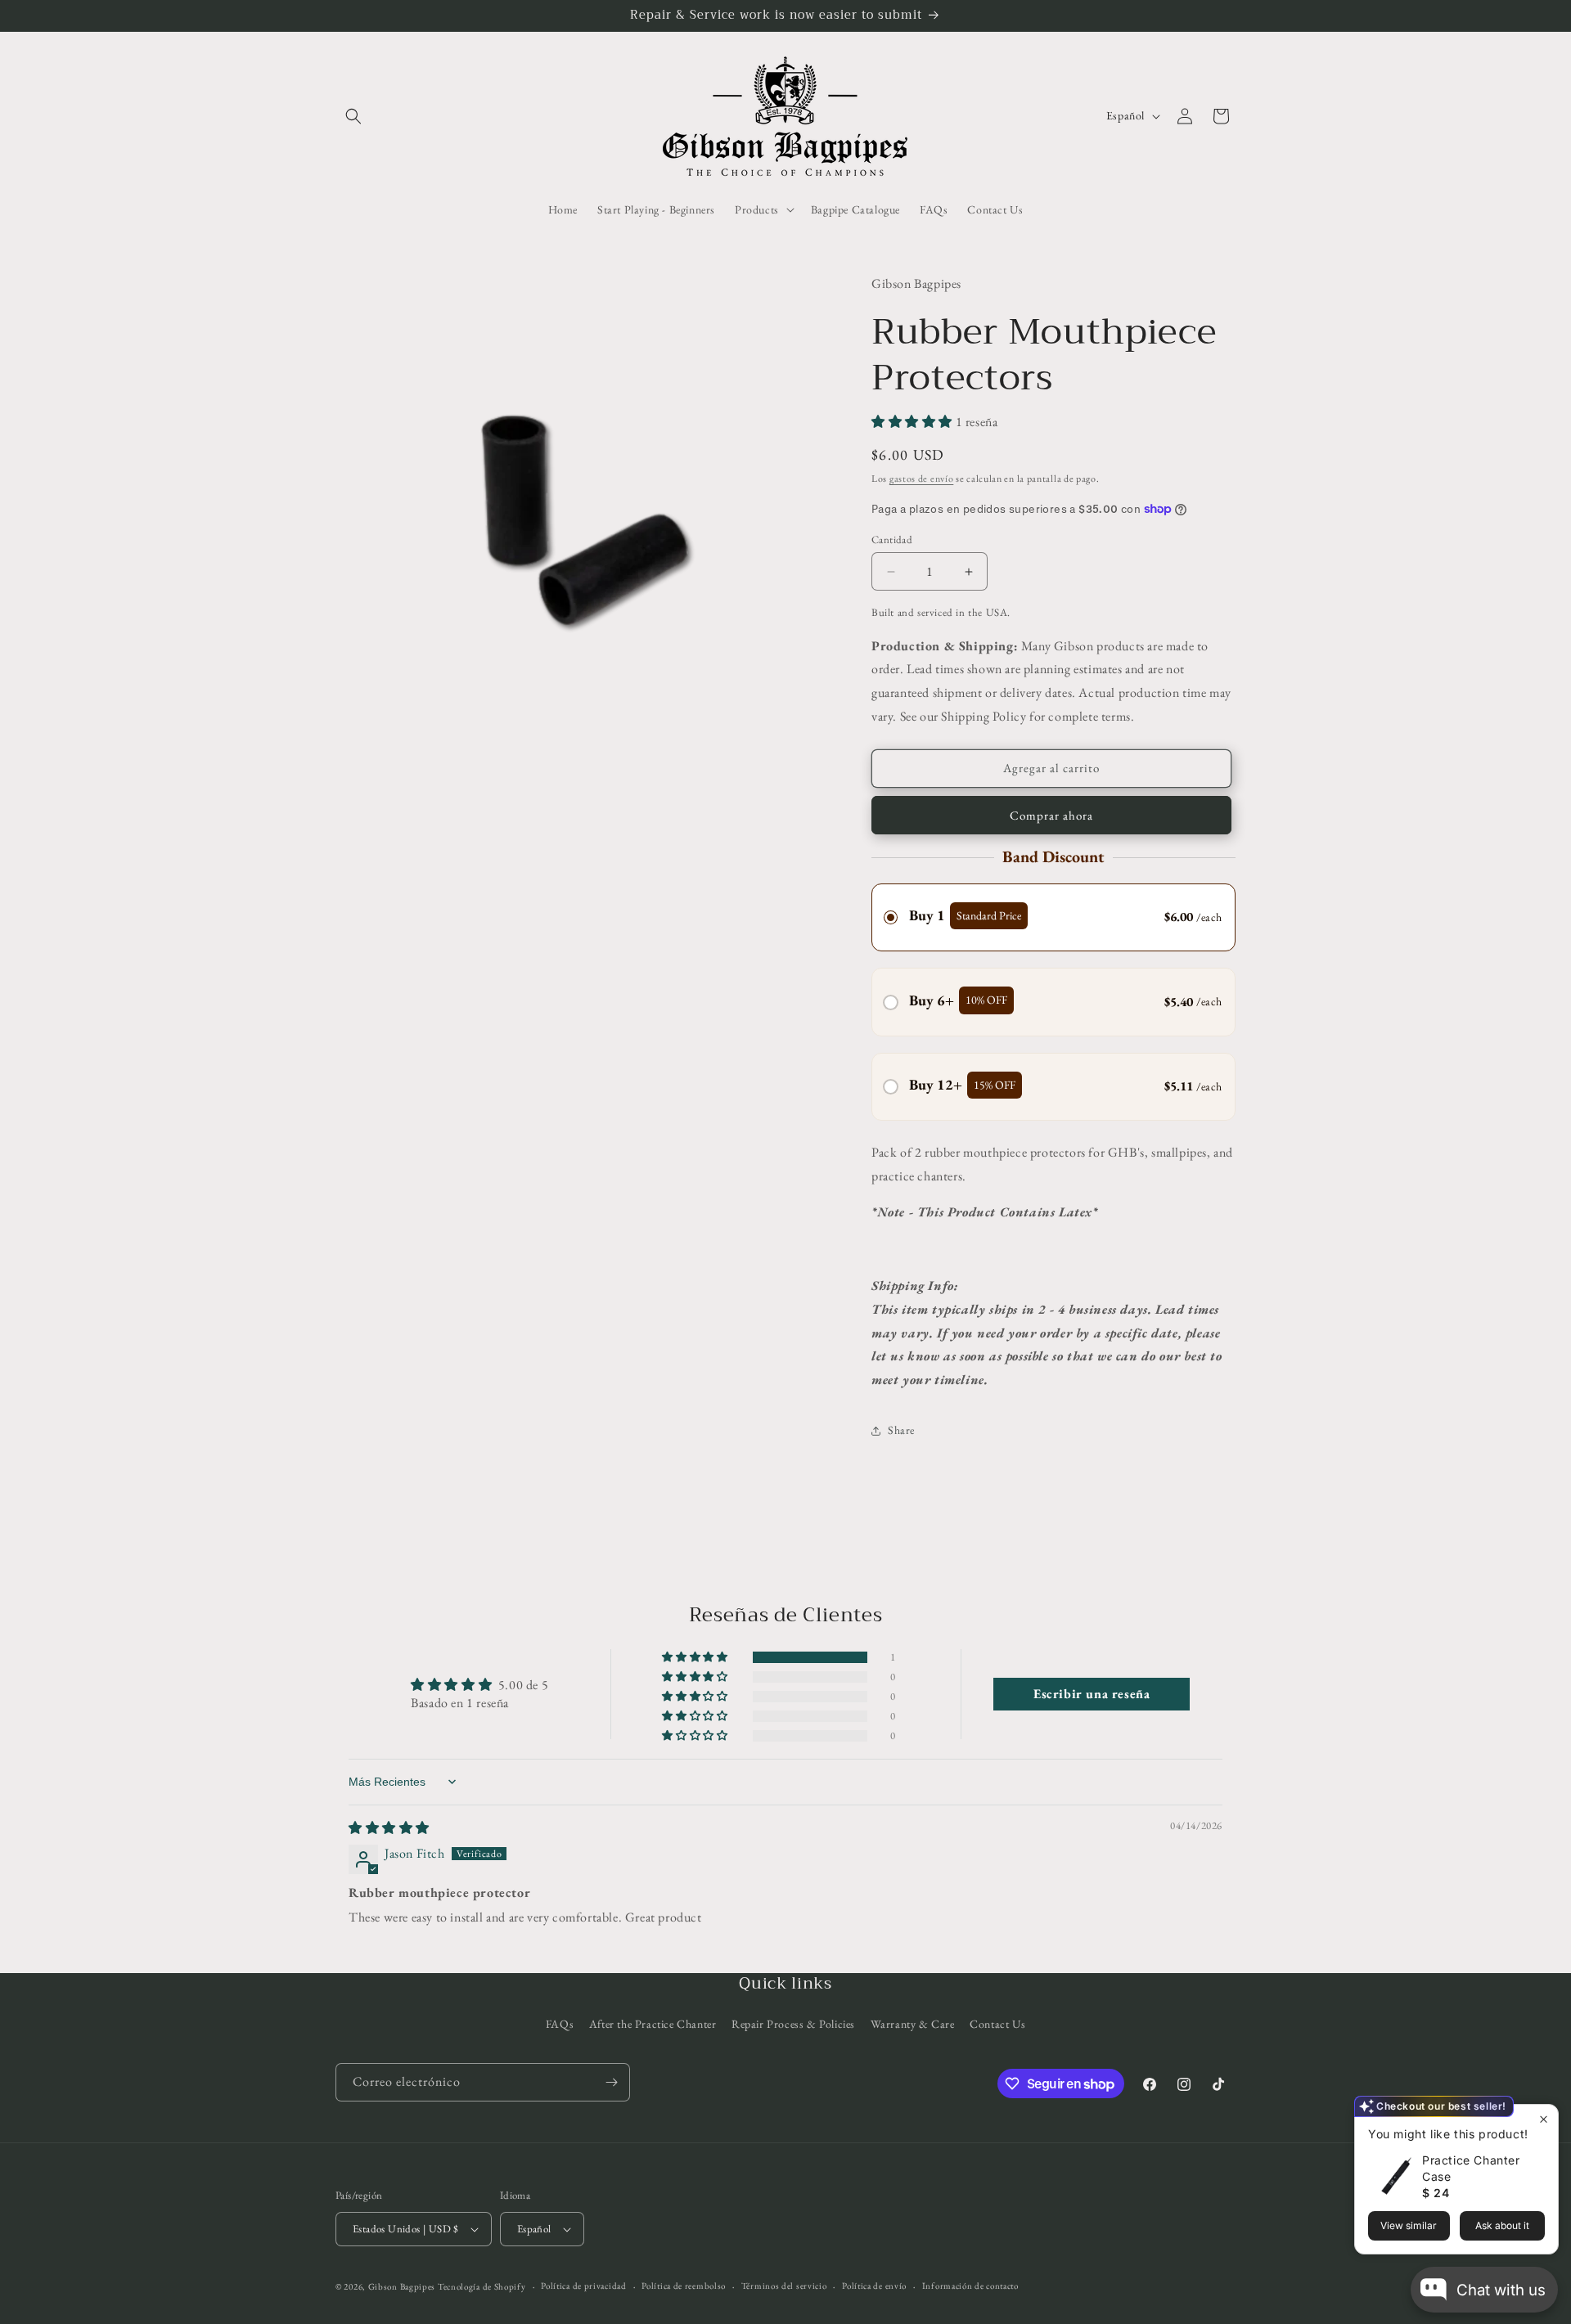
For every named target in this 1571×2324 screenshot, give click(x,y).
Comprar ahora (1051, 815)
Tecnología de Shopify (482, 2286)
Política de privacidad (583, 2286)
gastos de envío (922, 479)
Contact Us (997, 2024)
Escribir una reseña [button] (1092, 1694)
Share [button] (901, 1430)
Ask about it (1502, 2225)
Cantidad (892, 539)
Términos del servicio (784, 2286)
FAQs (560, 2024)
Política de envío (874, 2286)
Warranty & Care (913, 2024)
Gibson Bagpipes (402, 2286)
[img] (389, 1828)
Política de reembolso (684, 2286)
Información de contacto (970, 2286)
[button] (353, 116)
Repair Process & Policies (793, 2024)
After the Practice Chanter (653, 2024)
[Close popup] (1544, 2119)
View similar (1409, 2225)
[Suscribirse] (611, 2082)
